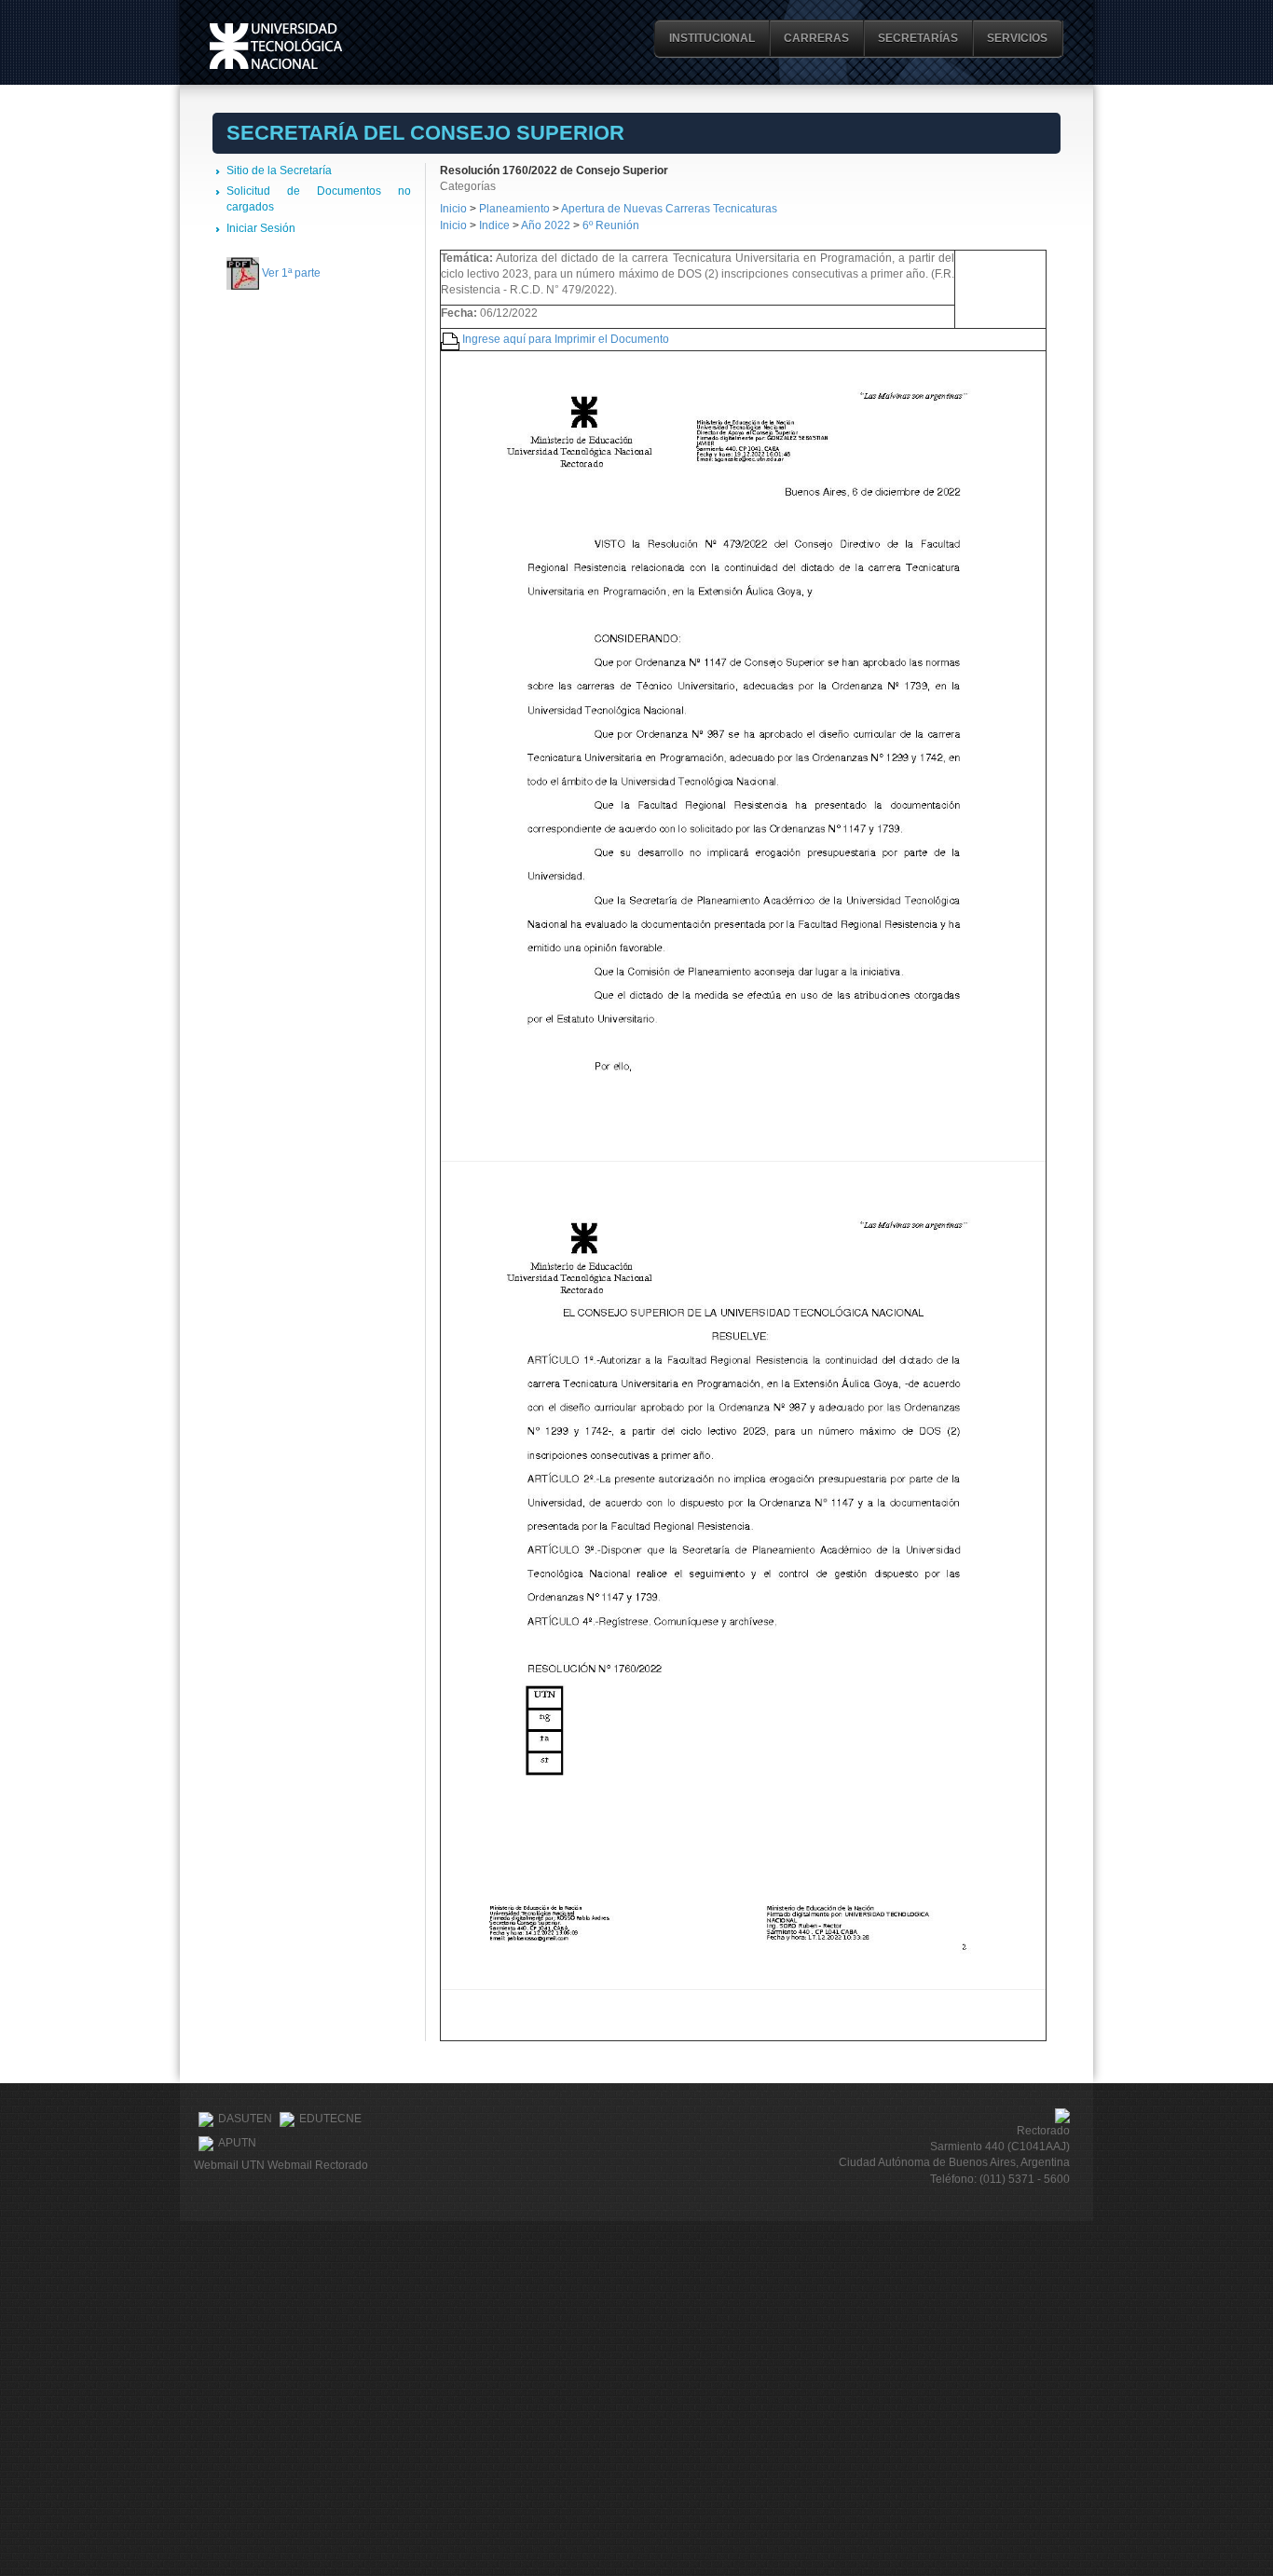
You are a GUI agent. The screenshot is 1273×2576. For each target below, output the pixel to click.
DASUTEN (245, 2119)
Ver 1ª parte (291, 273)
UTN (276, 46)
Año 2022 (546, 225)
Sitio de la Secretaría (279, 170)
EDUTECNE (330, 2119)
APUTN (237, 2143)
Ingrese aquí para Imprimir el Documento (566, 339)
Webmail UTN (229, 2165)
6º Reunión (611, 225)
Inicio (453, 209)
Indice (494, 225)
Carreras (816, 38)
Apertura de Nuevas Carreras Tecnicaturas (669, 209)
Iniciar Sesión (261, 228)
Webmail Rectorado (318, 2165)
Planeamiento (516, 209)
